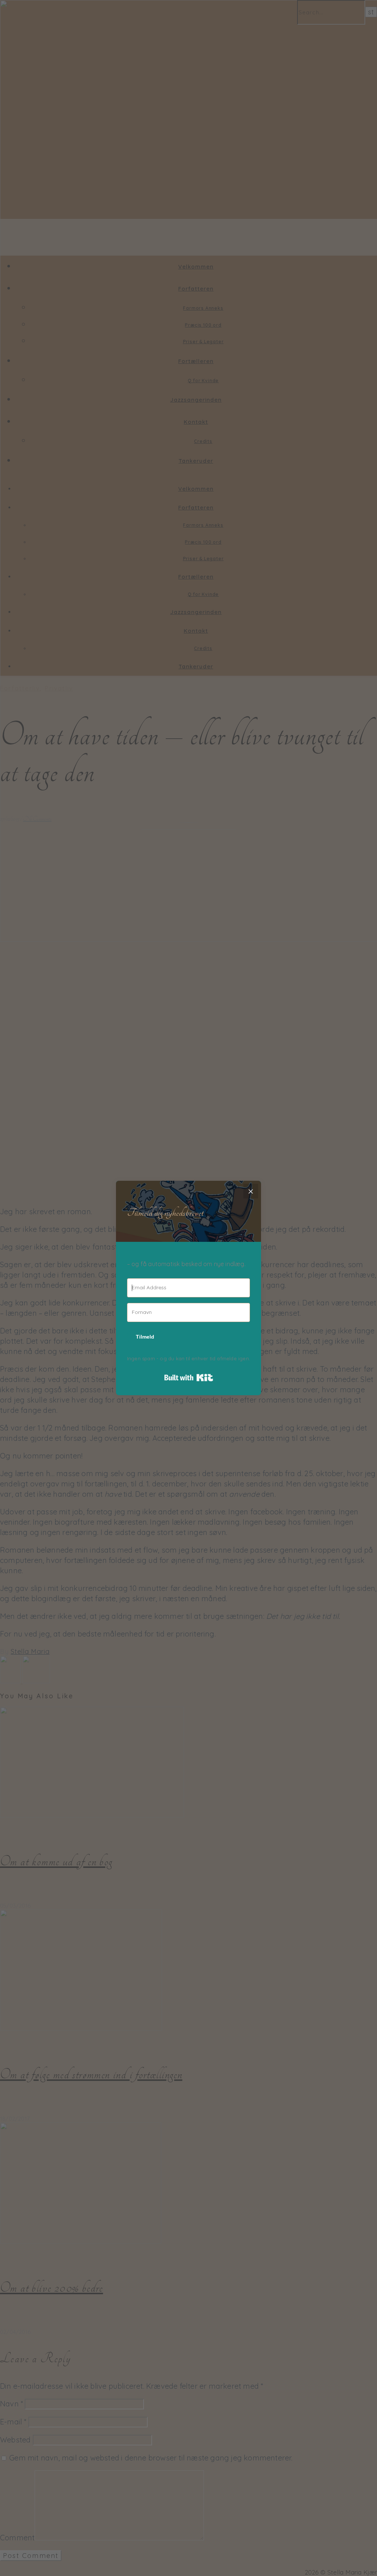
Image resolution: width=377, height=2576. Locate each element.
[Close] (251, 1191)
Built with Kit (189, 1378)
